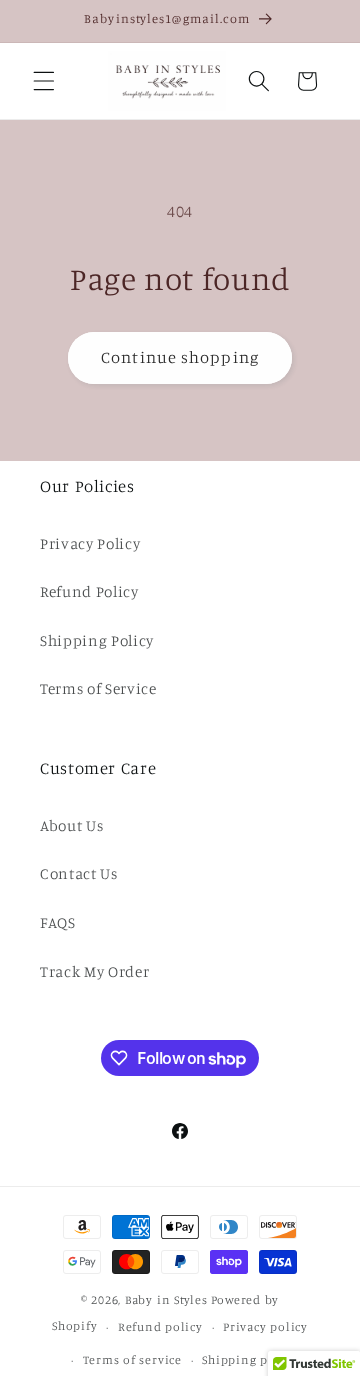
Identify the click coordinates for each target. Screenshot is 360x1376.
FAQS (58, 922)
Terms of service (132, 1359)
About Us (71, 825)
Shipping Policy (97, 640)
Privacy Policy (90, 543)
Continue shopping (180, 357)
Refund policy (160, 1326)
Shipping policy (250, 1359)
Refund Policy (89, 591)
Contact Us (79, 873)
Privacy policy (265, 1326)
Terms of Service (98, 688)
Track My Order (94, 971)
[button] (44, 81)
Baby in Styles (166, 1299)
